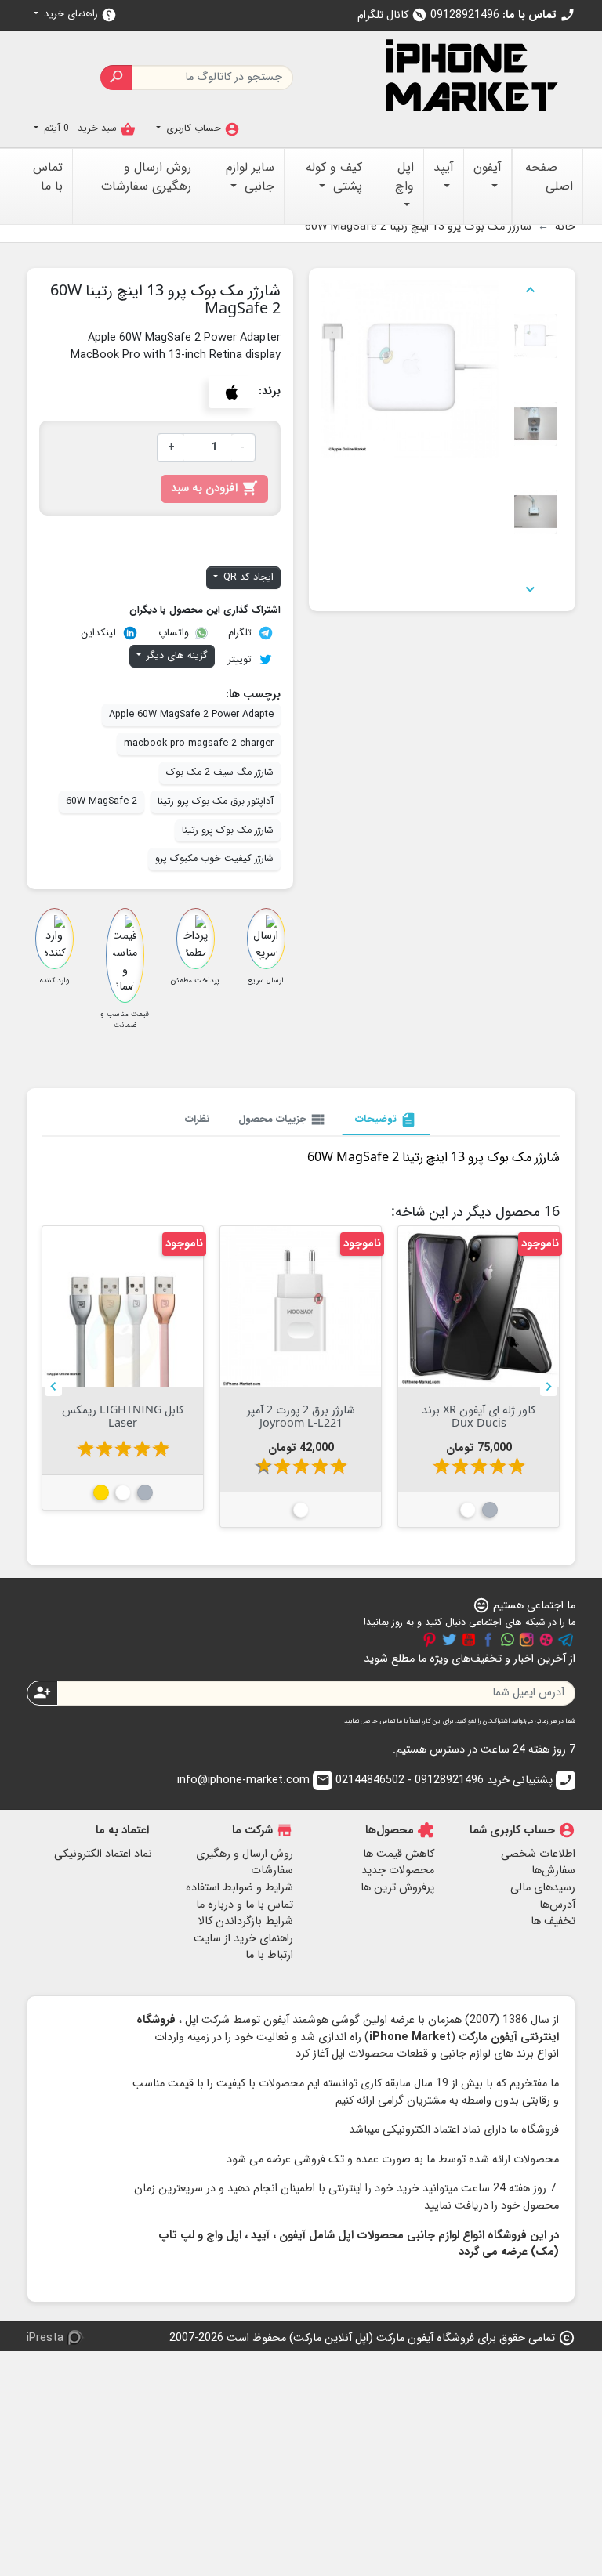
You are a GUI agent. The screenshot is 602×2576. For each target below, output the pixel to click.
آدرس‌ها (557, 1905)
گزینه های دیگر (176, 656)
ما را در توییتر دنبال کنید (449, 1640)
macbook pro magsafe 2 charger (199, 743)
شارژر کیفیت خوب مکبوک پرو (214, 859)
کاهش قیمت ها (399, 1854)
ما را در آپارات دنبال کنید (546, 1640)
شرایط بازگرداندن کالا (246, 1921)
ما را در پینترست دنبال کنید (430, 1640)
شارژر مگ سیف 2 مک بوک (220, 772)
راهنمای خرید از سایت (243, 1939)
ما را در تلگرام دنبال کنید (566, 1640)
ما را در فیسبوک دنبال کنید (488, 1640)
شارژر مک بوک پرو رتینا (228, 830)
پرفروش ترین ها (397, 1888)
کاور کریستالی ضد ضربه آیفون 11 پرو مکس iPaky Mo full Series (123, 1423)
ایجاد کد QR (247, 577)
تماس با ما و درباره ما (245, 1905)
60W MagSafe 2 (102, 801)
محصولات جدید (398, 1870)
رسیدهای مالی (543, 1888)
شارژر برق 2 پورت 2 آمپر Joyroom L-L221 (479, 1416)
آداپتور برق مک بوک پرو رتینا (216, 801)
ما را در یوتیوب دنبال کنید (469, 1640)
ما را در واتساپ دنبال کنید (507, 1640)
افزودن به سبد (214, 488)
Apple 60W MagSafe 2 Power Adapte (191, 715)
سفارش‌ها (553, 1870)
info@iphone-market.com (254, 1780)
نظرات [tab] (198, 1119)
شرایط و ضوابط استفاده (239, 1888)
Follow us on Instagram (527, 1640)
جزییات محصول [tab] (283, 1120)
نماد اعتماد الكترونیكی (103, 1854)
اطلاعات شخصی (538, 1854)
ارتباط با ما (269, 1955)
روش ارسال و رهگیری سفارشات (245, 1863)
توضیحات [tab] (386, 1120)
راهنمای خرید (79, 14)
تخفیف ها (553, 1921)
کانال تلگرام (392, 15)
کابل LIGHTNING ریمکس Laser (301, 1416)
